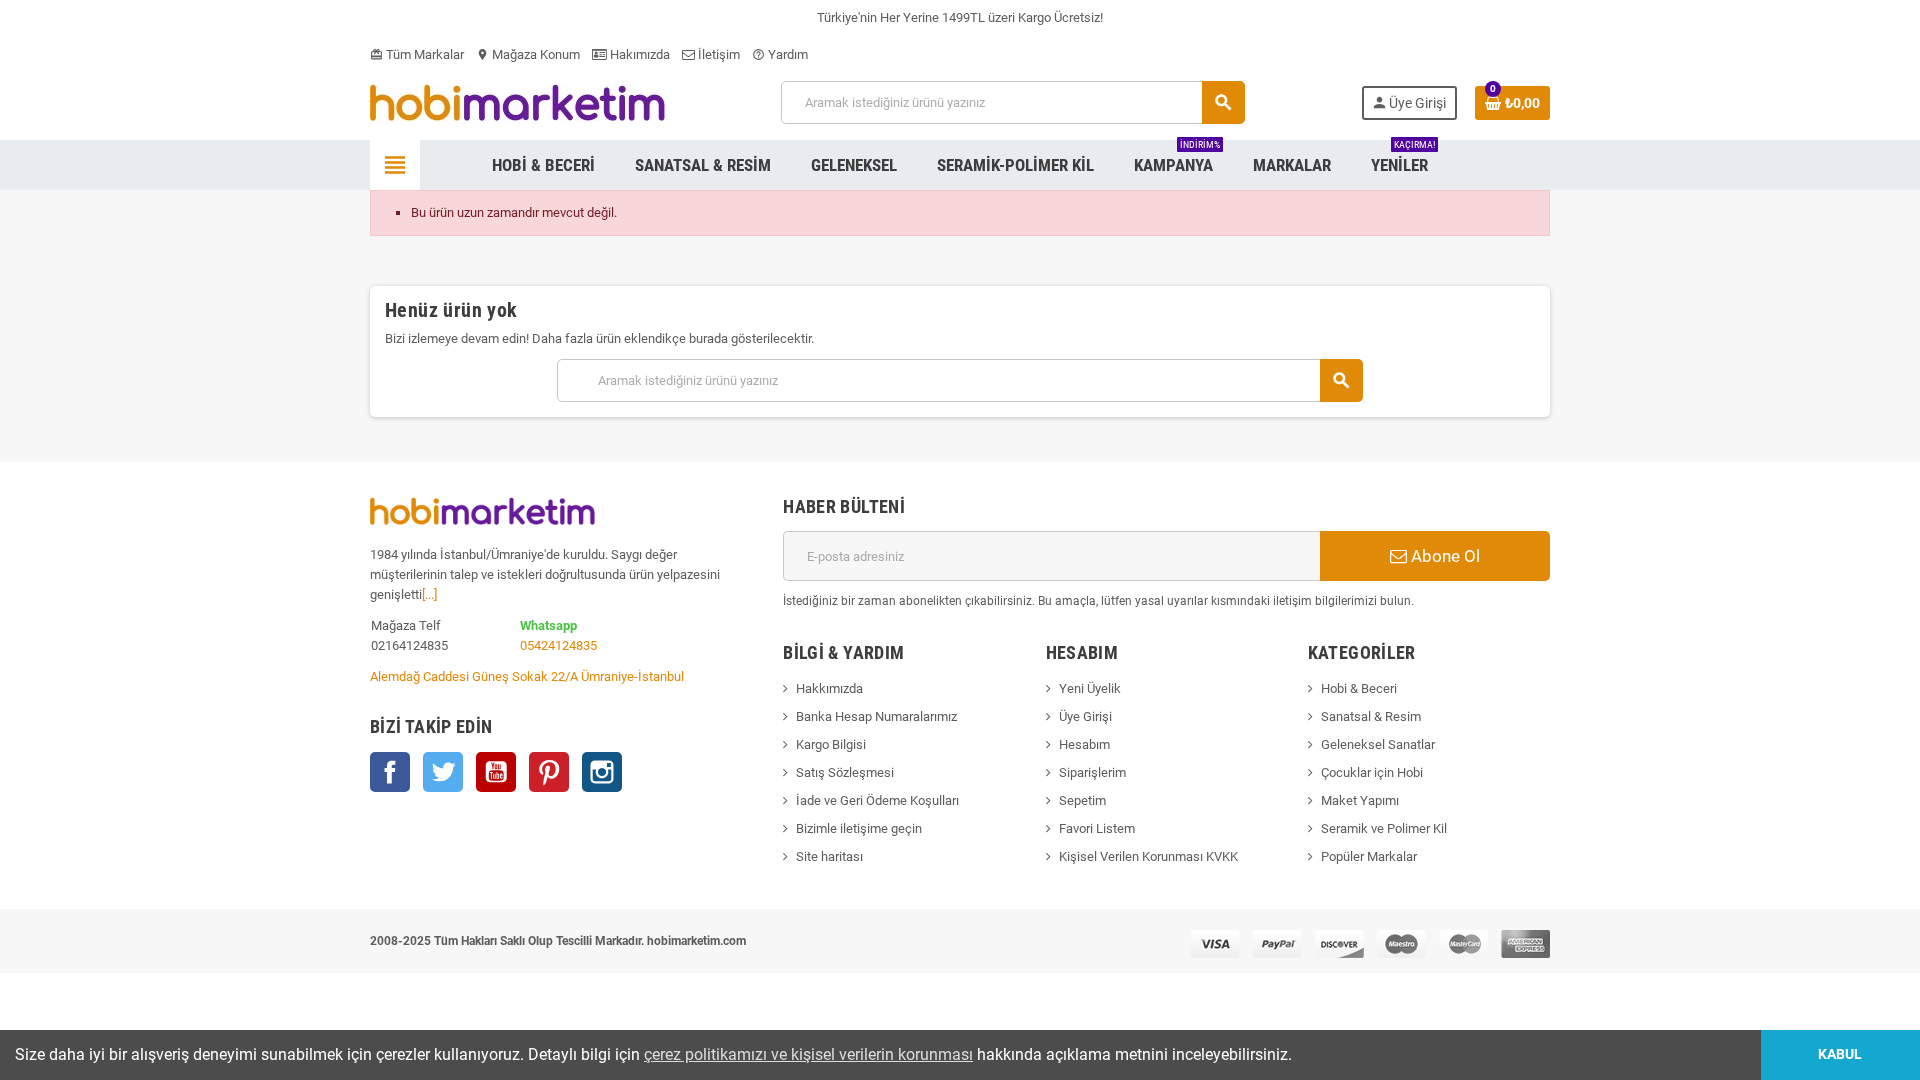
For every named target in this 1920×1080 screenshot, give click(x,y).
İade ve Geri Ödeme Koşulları (877, 800)
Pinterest (549, 772)
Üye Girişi (1085, 716)
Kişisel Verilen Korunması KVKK (1148, 856)
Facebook (390, 772)
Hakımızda (638, 54)
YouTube (496, 772)
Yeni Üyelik (1090, 688)
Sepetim (1082, 800)
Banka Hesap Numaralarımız (876, 716)
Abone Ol (1443, 556)
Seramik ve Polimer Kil (1384, 828)
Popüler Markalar (1369, 856)
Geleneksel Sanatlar (1378, 744)
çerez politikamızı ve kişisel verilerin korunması (808, 1054)
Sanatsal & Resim (1371, 716)
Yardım (780, 54)
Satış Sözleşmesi (845, 772)
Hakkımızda (829, 688)
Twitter (443, 772)
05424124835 (558, 645)
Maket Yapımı (1360, 800)
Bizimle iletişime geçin (859, 828)
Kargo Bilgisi (831, 744)
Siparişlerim (1092, 772)
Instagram (602, 772)
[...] (429, 594)
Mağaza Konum (528, 54)
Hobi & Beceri (1359, 688)
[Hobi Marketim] (517, 101)
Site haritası (829, 856)
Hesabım (1084, 744)
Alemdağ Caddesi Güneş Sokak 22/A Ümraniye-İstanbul (527, 676)
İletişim (717, 54)
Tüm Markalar (417, 54)
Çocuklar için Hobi (1372, 772)
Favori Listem (1097, 828)
